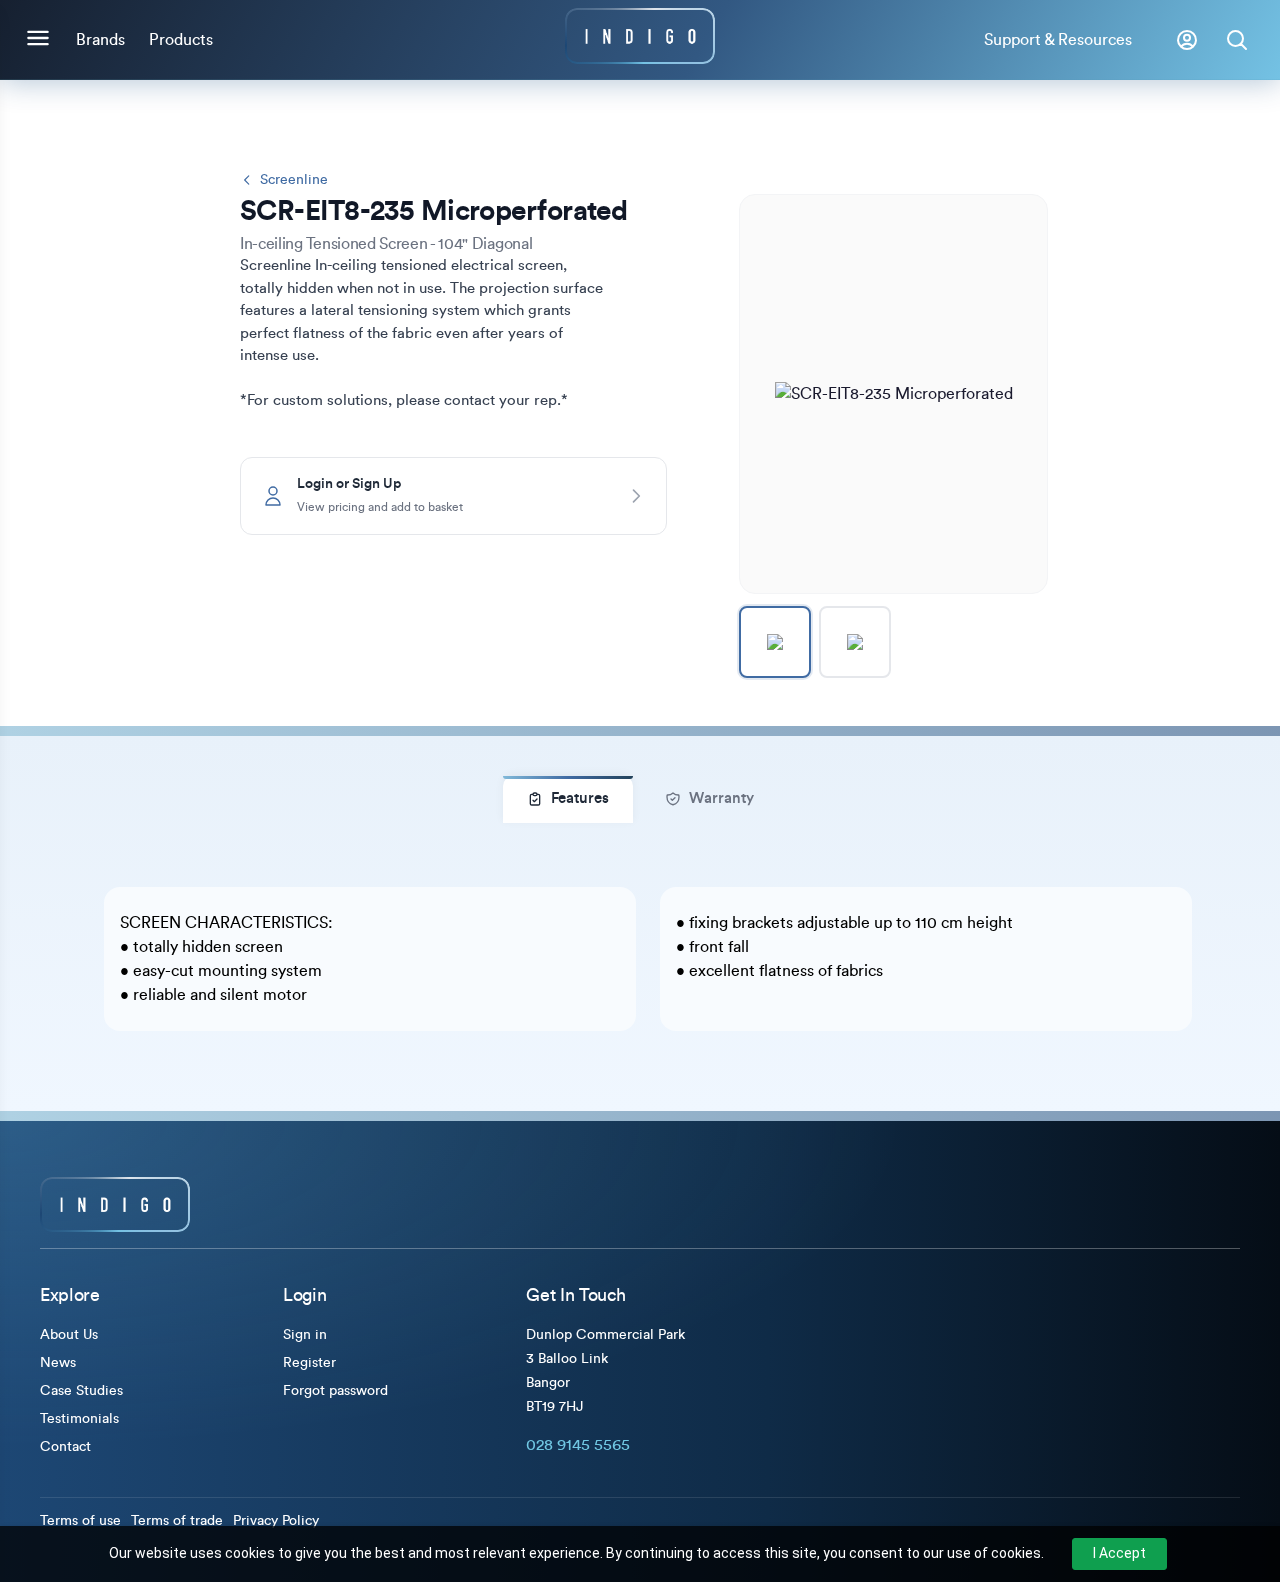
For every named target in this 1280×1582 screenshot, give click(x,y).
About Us (69, 1335)
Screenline (294, 180)
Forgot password (335, 1391)
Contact (65, 1447)
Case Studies (81, 1391)
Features (580, 798)
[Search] (1237, 40)
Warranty (721, 798)
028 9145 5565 (578, 1445)
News (58, 1363)
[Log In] (1187, 40)
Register (309, 1363)
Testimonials (79, 1419)
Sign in (305, 1335)
